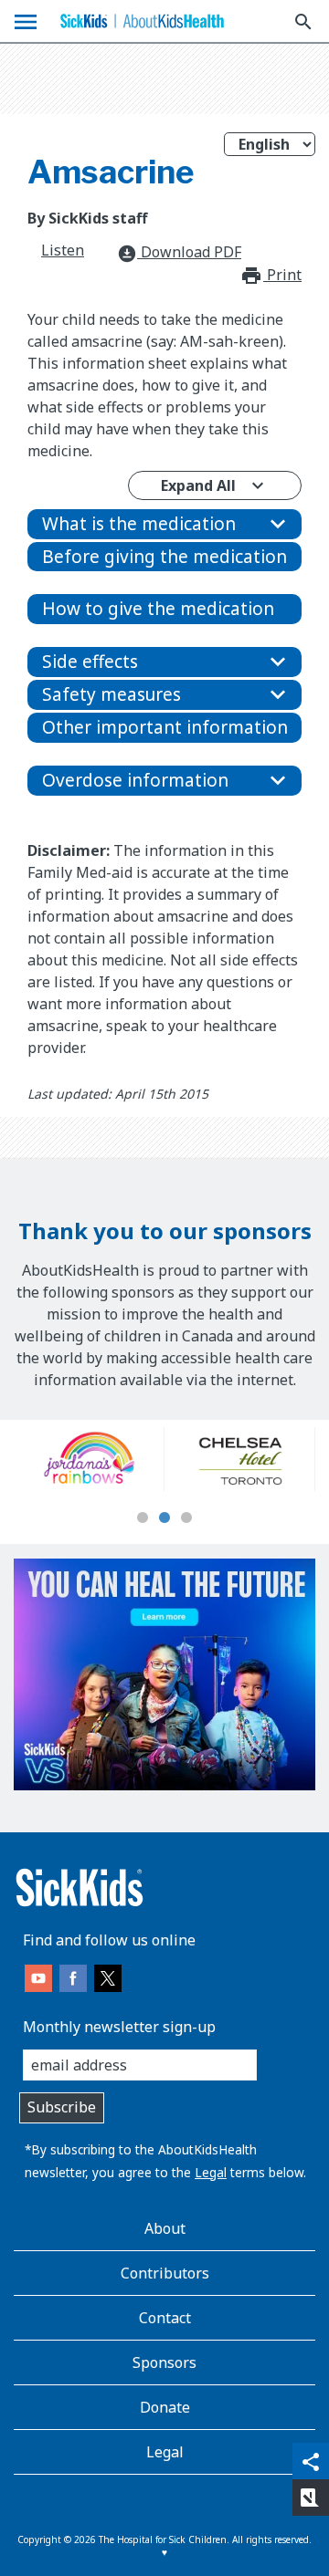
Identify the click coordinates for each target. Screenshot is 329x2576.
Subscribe (62, 2107)
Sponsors (164, 2362)
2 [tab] (164, 1518)
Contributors (165, 2273)
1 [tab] (143, 1518)
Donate (165, 2407)
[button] (164, 524)
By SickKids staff (87, 218)
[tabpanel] (89, 1459)
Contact (165, 2318)
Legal (211, 2172)
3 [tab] (186, 1518)
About (165, 2228)
